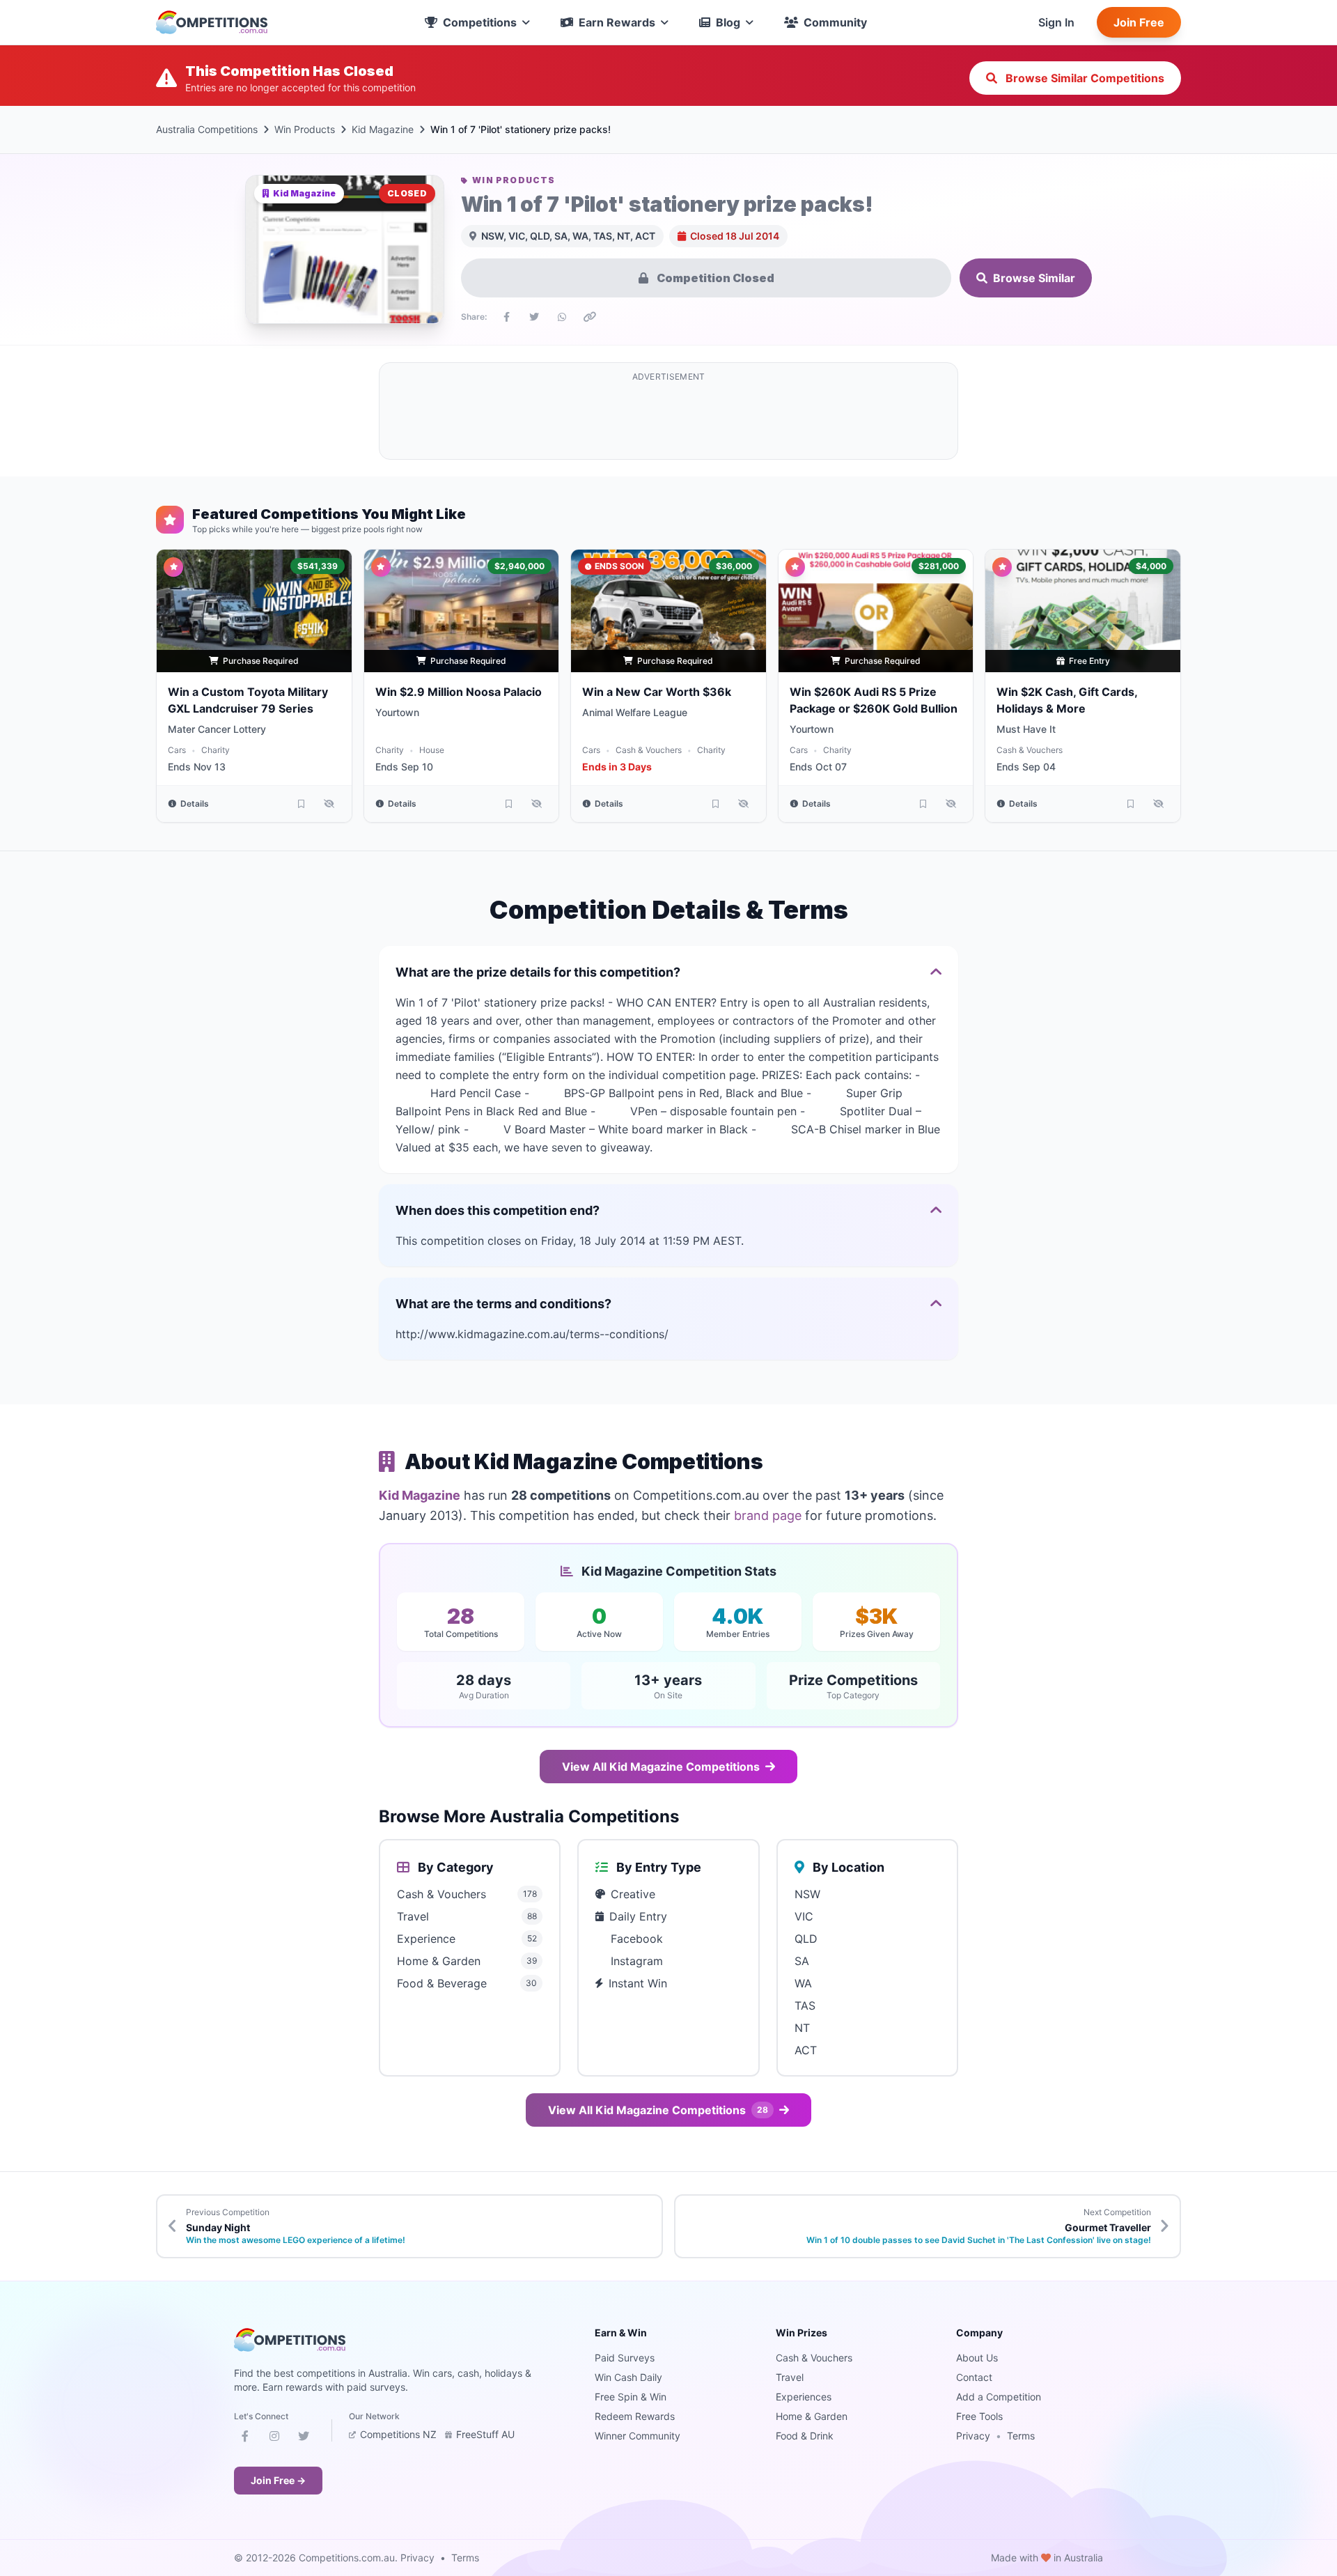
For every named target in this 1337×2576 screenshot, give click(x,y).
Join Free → (278, 2480)
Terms (1021, 2436)
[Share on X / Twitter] (534, 317)
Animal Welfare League (635, 712)
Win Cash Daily (628, 2377)
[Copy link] (590, 317)
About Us (977, 2358)
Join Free (1139, 22)
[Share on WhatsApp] (562, 317)
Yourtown (397, 712)
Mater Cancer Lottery (217, 729)
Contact (974, 2377)
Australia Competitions (207, 129)
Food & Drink (805, 2436)
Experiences (804, 2397)
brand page (768, 1515)
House (432, 750)
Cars (177, 750)
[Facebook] (245, 2439)
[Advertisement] (668, 419)
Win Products (305, 129)
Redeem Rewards (635, 2416)
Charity (216, 750)
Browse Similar (1034, 278)
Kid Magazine (383, 129)
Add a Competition (999, 2397)
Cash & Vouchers (649, 750)
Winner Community (638, 2436)
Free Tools (979, 2416)
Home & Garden (812, 2416)
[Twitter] (304, 2439)
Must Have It (1026, 729)
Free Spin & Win (631, 2397)
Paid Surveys (625, 2358)
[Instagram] (274, 2439)
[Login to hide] (329, 804)
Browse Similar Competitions (1084, 78)
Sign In (1056, 22)
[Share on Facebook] (506, 317)
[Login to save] (302, 804)
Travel (790, 2377)
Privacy (973, 2436)
